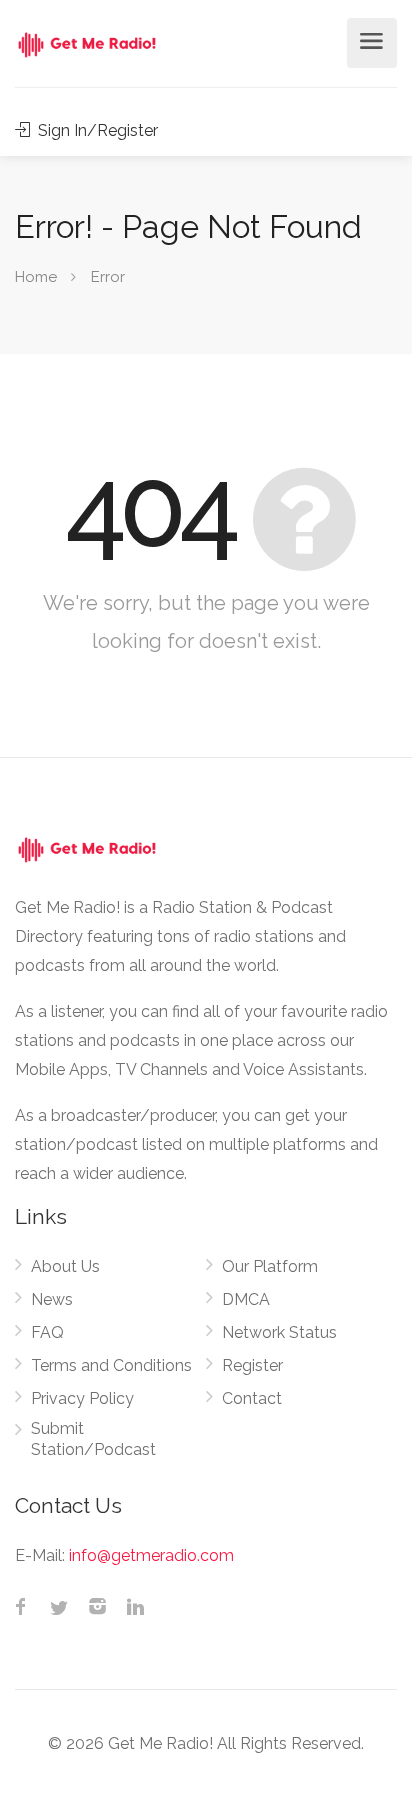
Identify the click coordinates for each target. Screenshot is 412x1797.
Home (36, 277)
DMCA (246, 1299)
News (52, 1299)
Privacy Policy (82, 1398)
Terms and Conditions (111, 1365)
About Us (65, 1266)
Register (252, 1365)
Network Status (279, 1332)
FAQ (47, 1332)
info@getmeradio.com (151, 1555)
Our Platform (270, 1266)
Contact (252, 1398)
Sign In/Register (96, 130)
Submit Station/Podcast (93, 1439)
